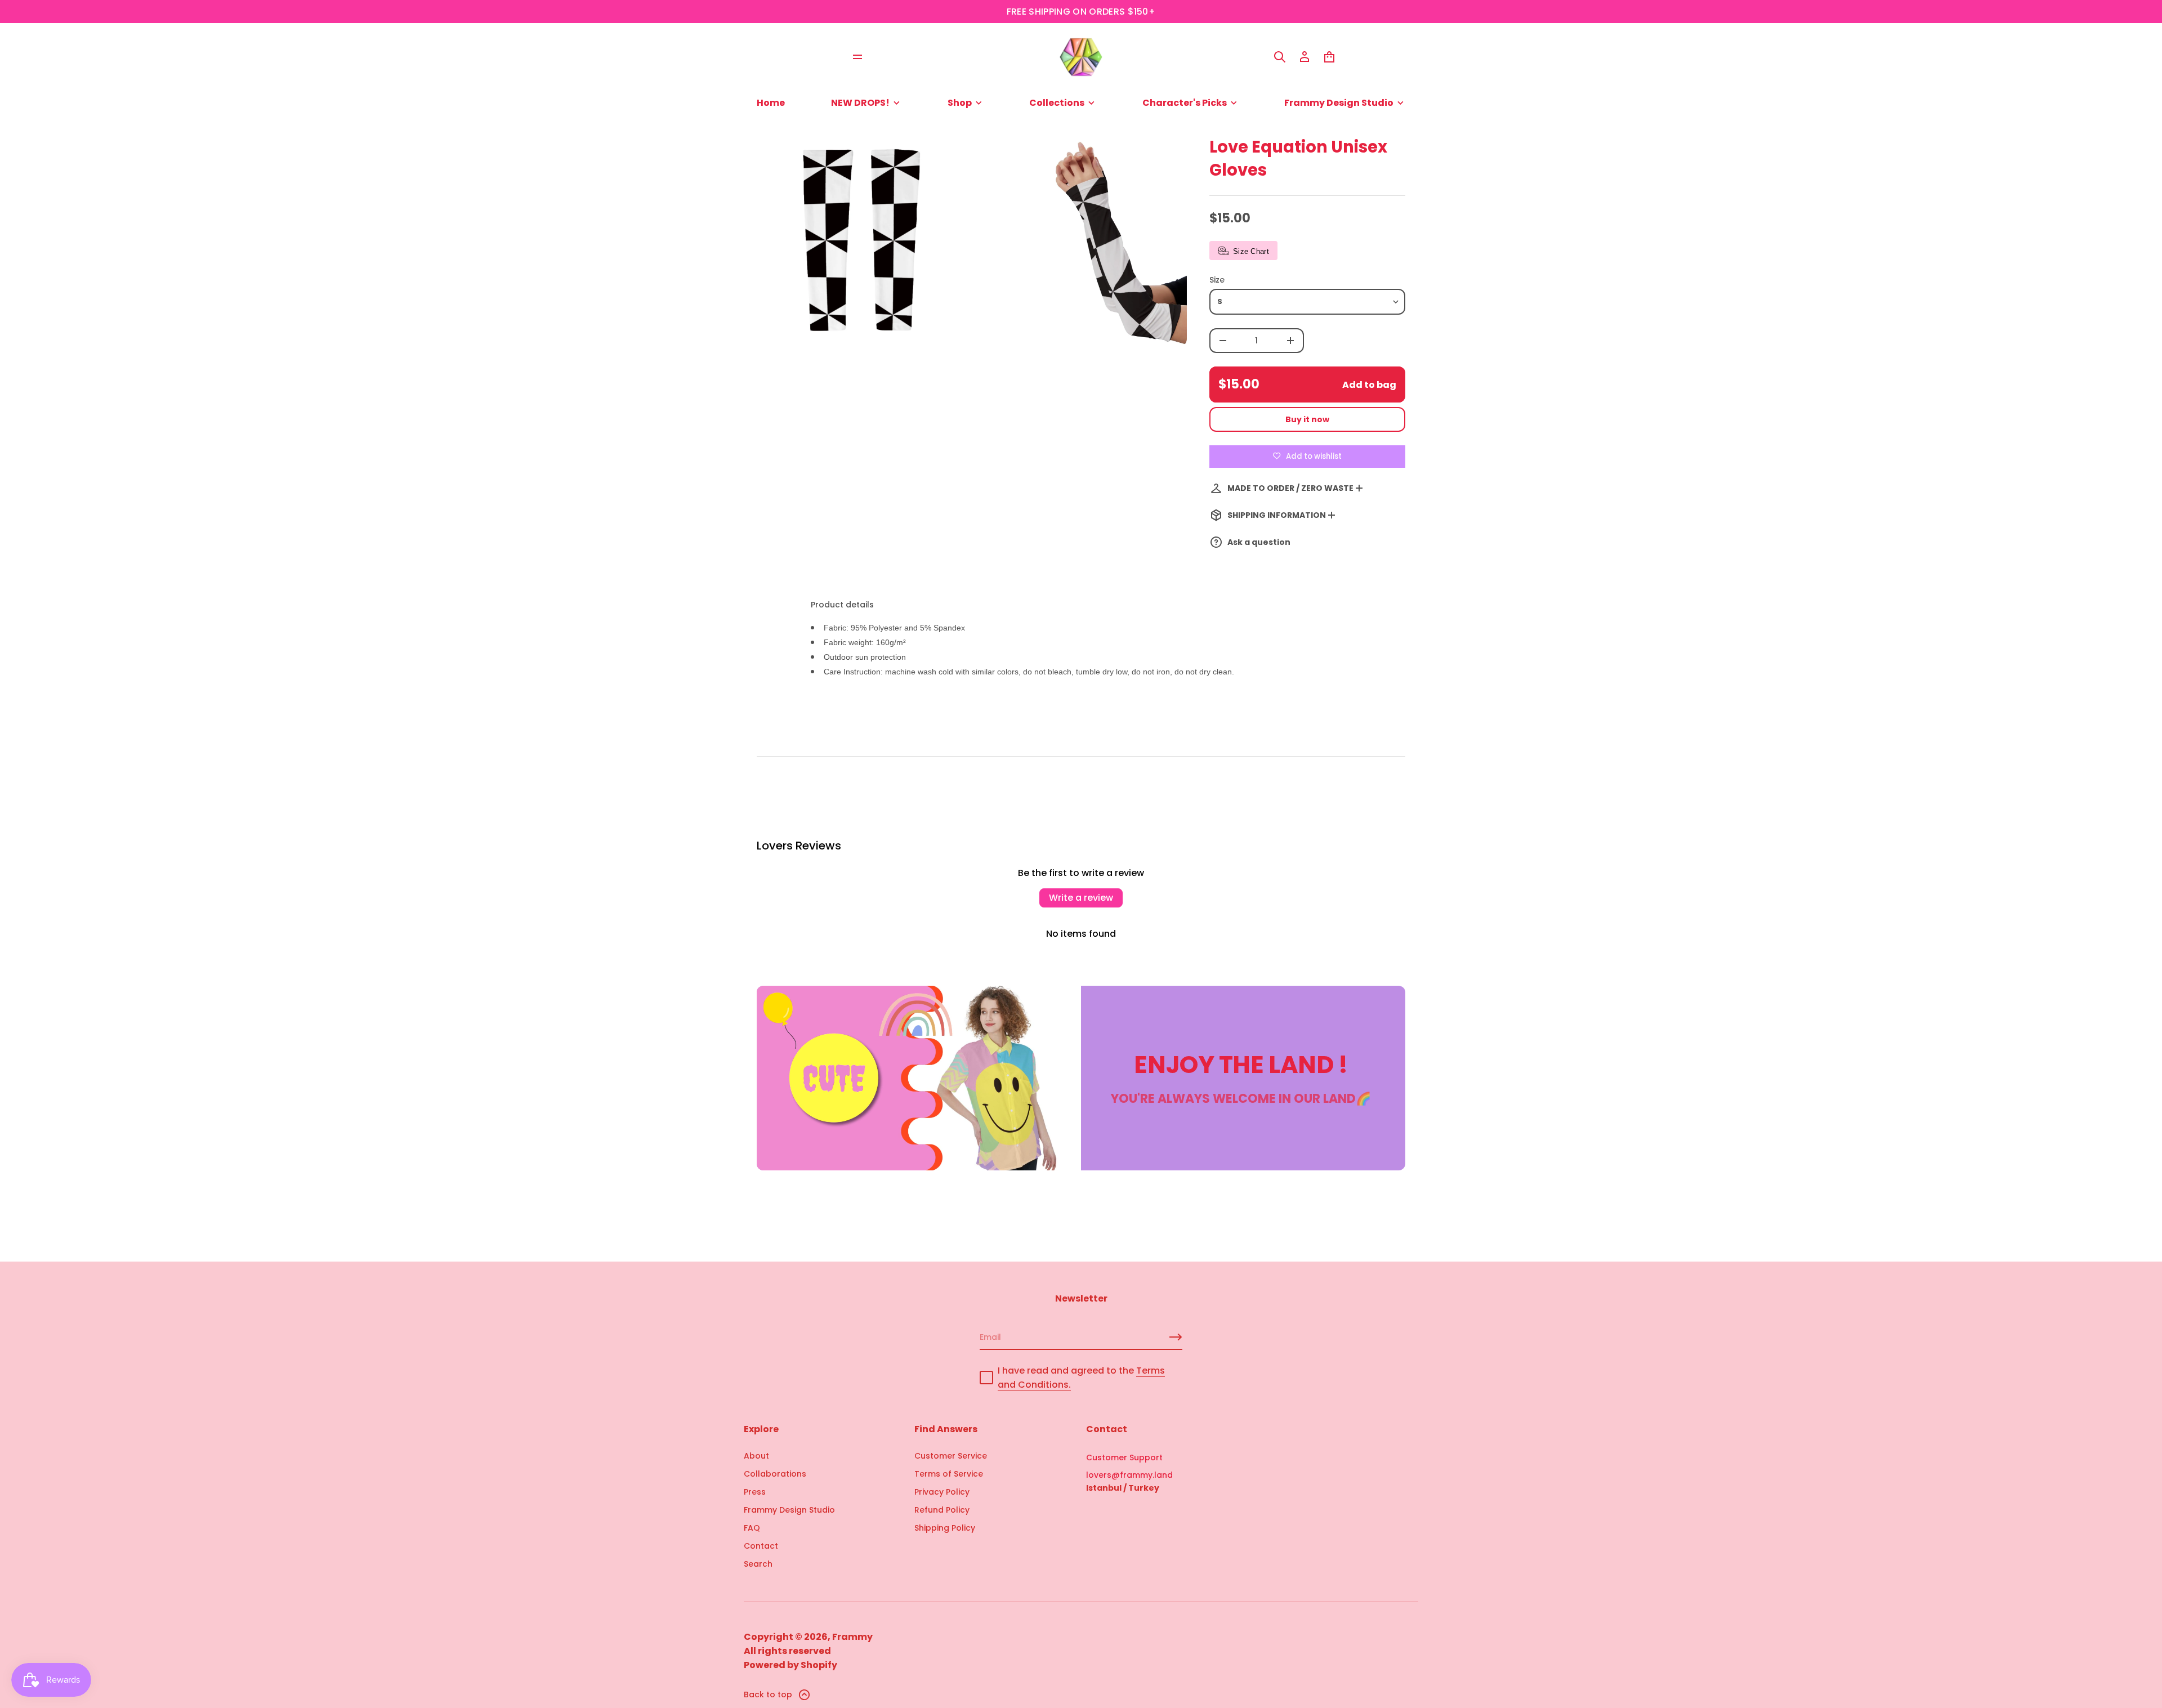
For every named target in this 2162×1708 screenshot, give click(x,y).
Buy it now (1307, 419)
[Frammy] (1081, 57)
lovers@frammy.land (1129, 1475)
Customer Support (1124, 1457)
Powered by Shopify (790, 1665)
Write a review (1081, 898)
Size (1217, 280)
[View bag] (1329, 57)
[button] (1280, 57)
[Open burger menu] (857, 57)
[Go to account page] (1305, 57)
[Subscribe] (1176, 1337)
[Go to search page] (1280, 57)
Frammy (852, 1637)
